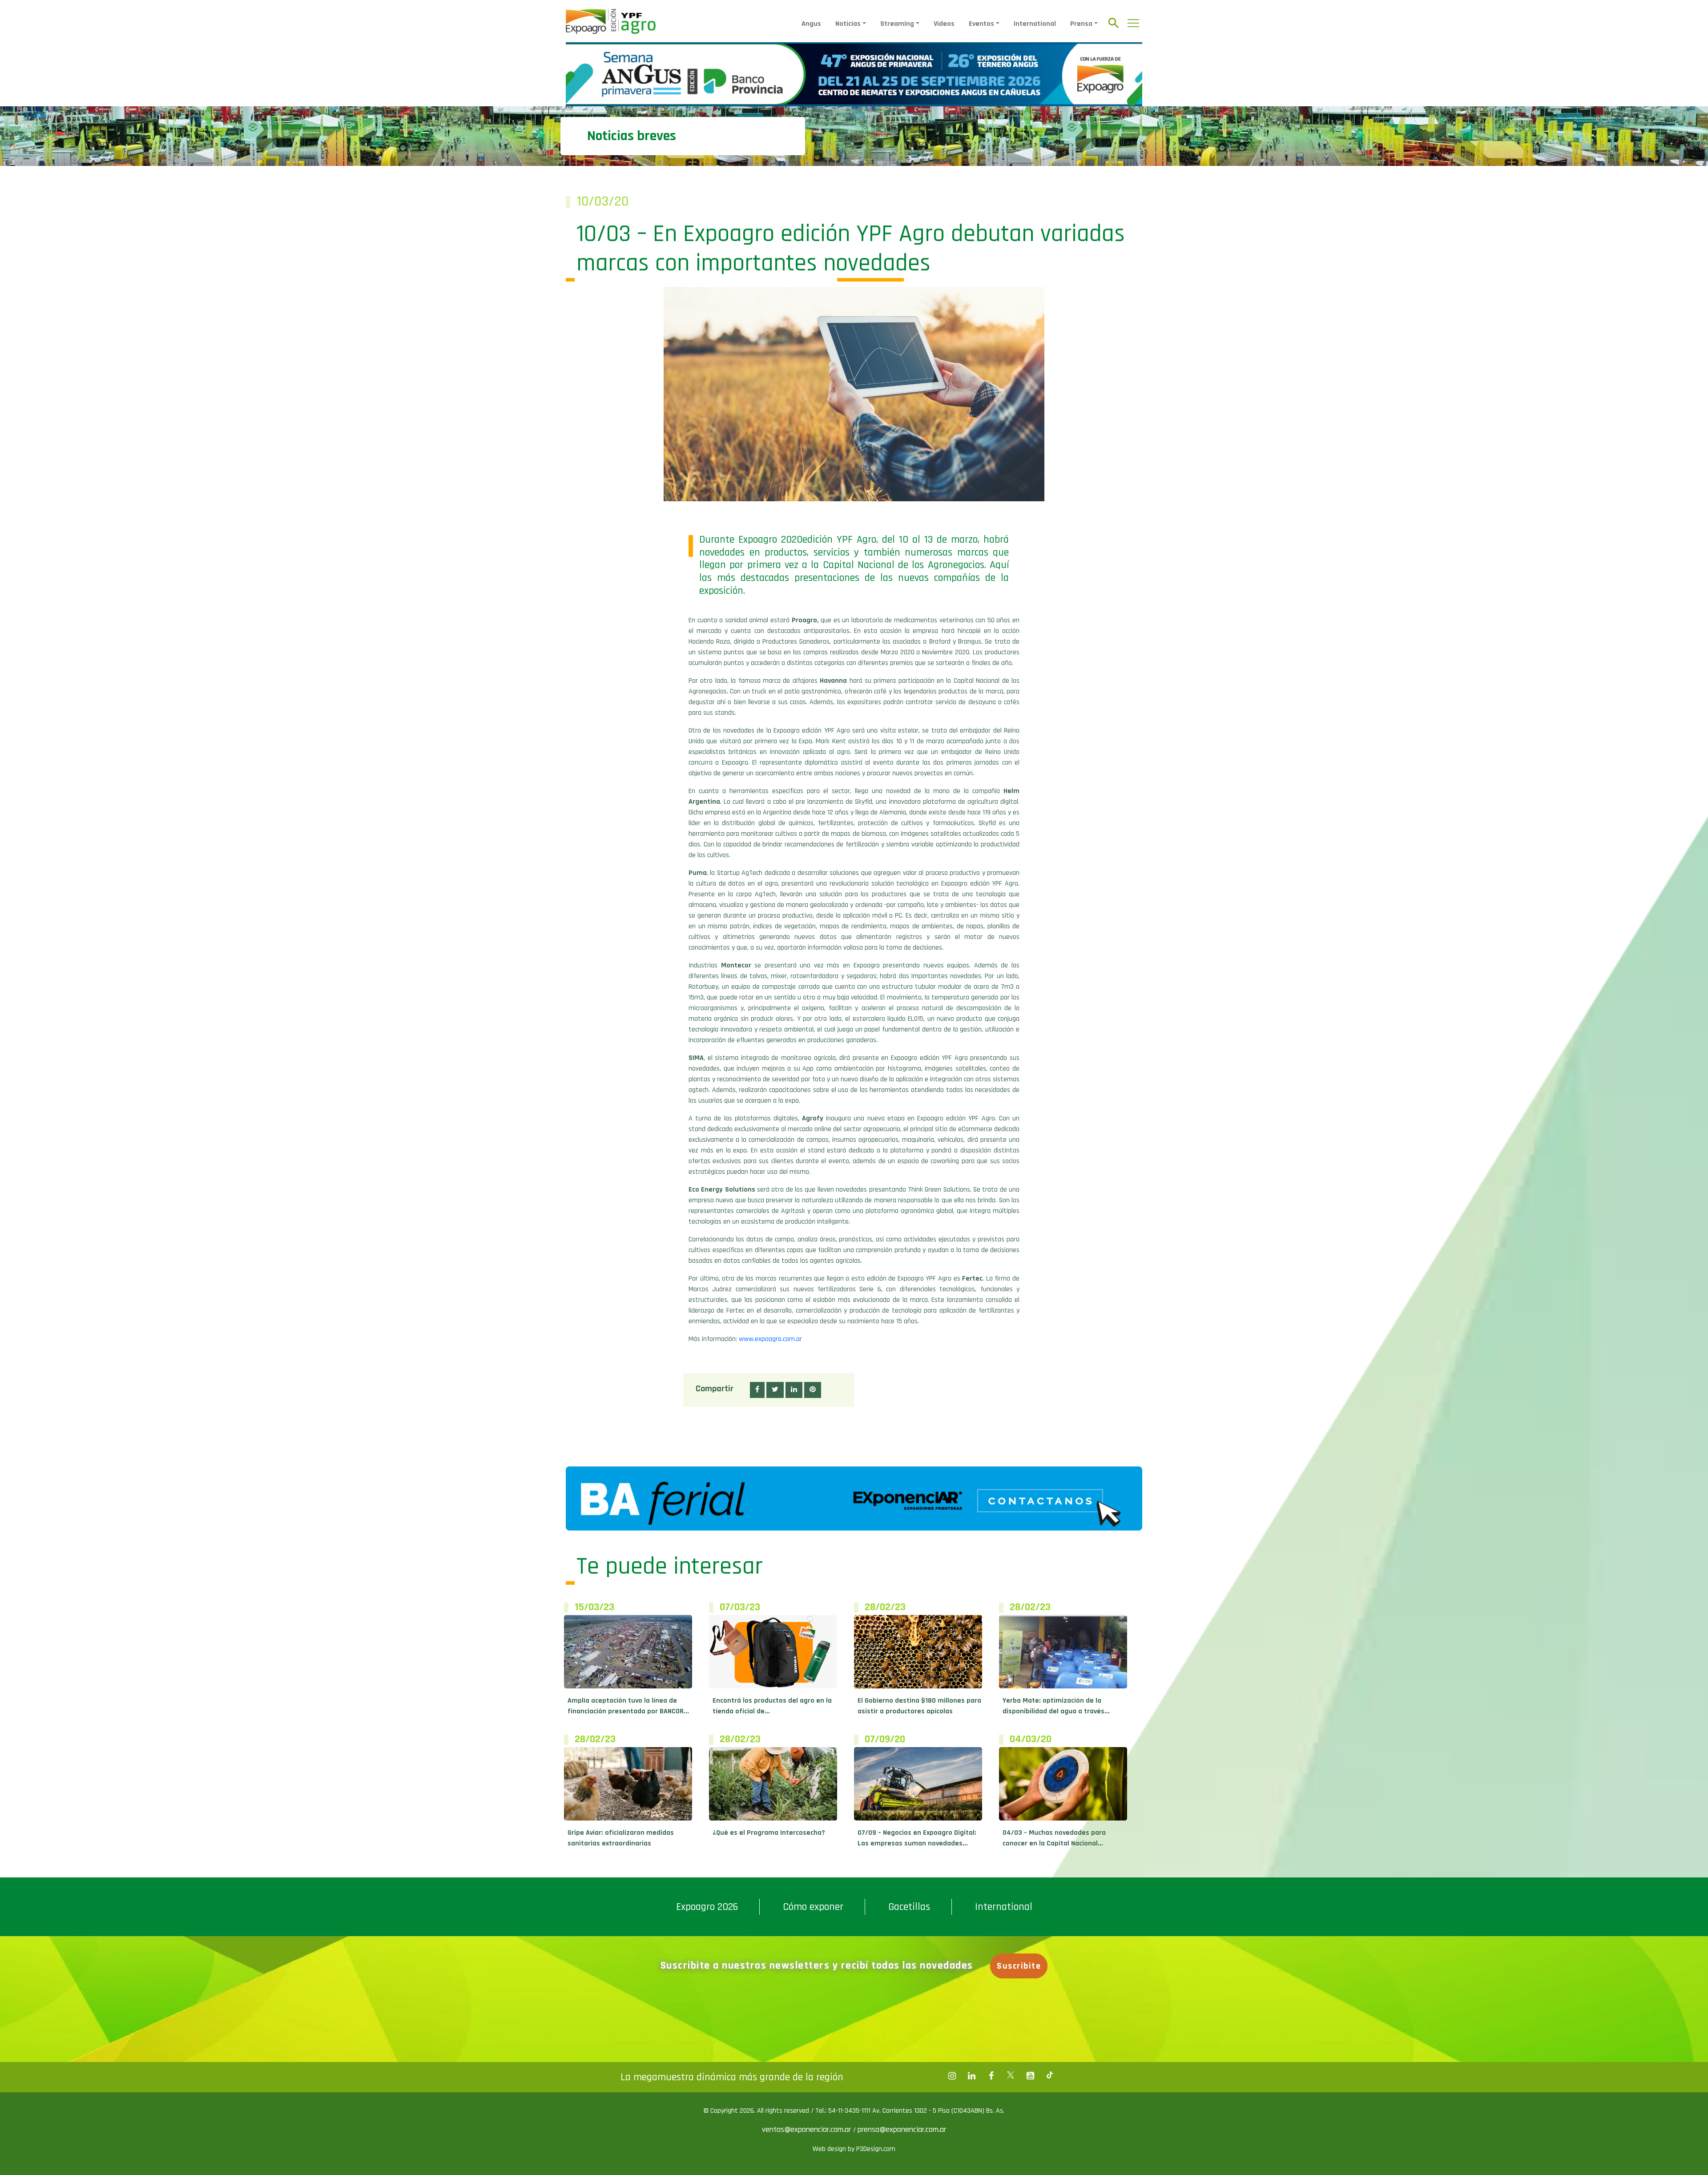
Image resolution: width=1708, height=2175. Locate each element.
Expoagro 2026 (707, 1907)
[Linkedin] (971, 2076)
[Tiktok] (1050, 2076)
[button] (757, 1390)
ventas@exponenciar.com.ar (808, 2129)
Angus (811, 24)
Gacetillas (909, 1907)
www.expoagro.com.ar (770, 1339)
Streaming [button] (897, 24)
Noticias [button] (848, 24)
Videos (944, 24)
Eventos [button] (981, 24)
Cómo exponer (813, 1907)
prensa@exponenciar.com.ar (902, 2129)
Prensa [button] (1081, 24)
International (1035, 24)
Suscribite (1019, 1966)
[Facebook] (952, 2076)
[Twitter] (1011, 2076)
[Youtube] (1030, 2076)
